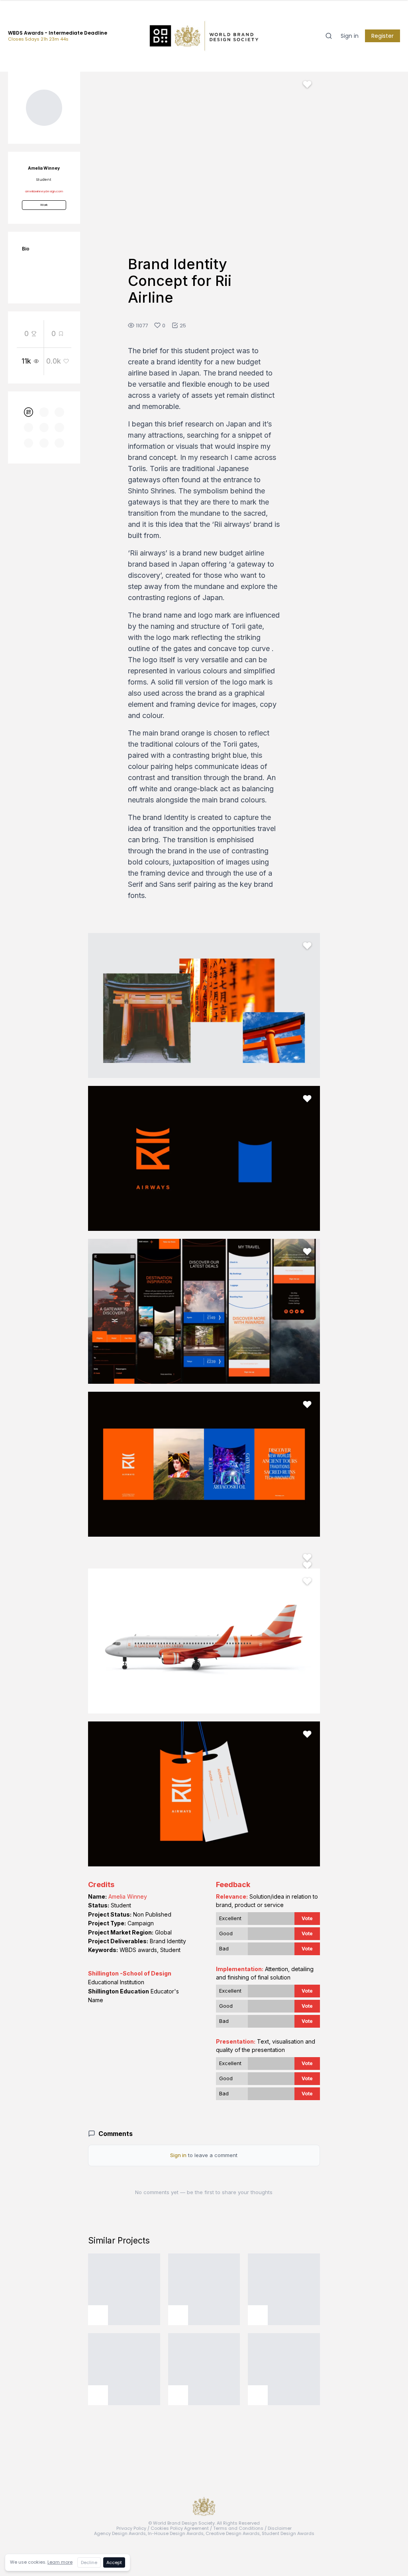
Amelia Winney (128, 1896)
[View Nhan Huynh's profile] (98, 2395)
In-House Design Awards (176, 2533)
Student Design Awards (288, 2533)
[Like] (307, 84)
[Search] (329, 36)
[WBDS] (29, 412)
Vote (307, 1918)
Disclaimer (280, 2528)
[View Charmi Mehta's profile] (258, 2395)
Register (382, 36)
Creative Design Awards (233, 2533)
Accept (114, 2562)
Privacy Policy (131, 2528)
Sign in (350, 36)
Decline (89, 2562)
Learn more (60, 2562)
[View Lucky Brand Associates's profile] (98, 2315)
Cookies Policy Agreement (180, 2528)
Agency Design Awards (120, 2533)
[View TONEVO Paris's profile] (178, 2395)
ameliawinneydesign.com (44, 191)
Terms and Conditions (238, 2528)
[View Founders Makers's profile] (258, 2315)
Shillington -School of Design (130, 1973)
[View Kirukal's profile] (178, 2315)
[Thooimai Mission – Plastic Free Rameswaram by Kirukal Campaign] (204, 2289)
